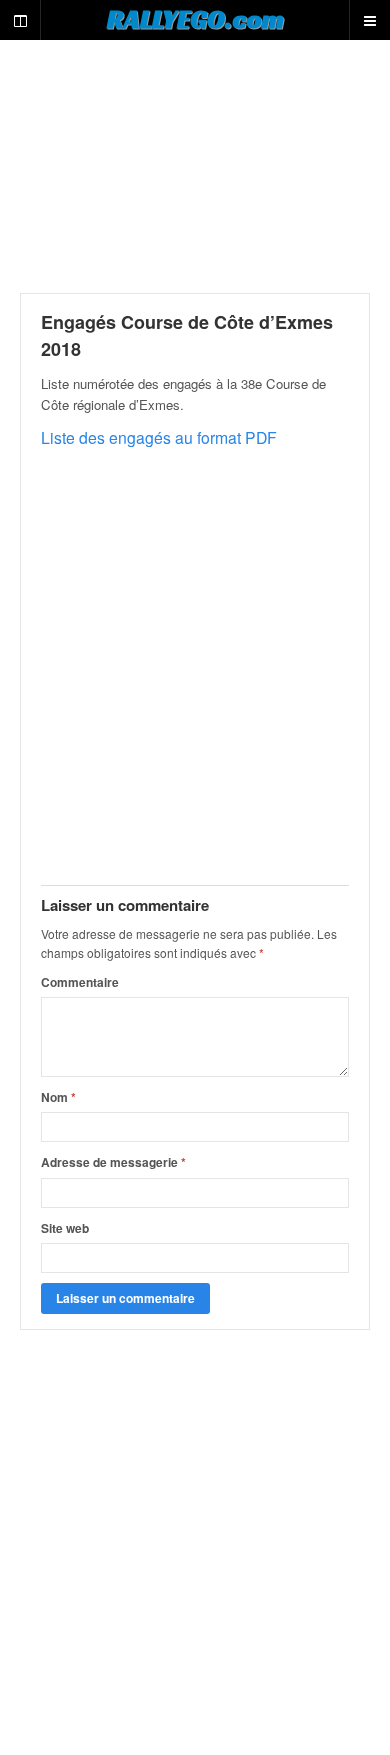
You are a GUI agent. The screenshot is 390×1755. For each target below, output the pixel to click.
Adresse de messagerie (113, 1162)
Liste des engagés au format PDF (159, 437)
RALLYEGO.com (195, 19)
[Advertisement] (195, 166)
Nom (58, 1097)
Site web (65, 1228)
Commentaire (80, 982)
